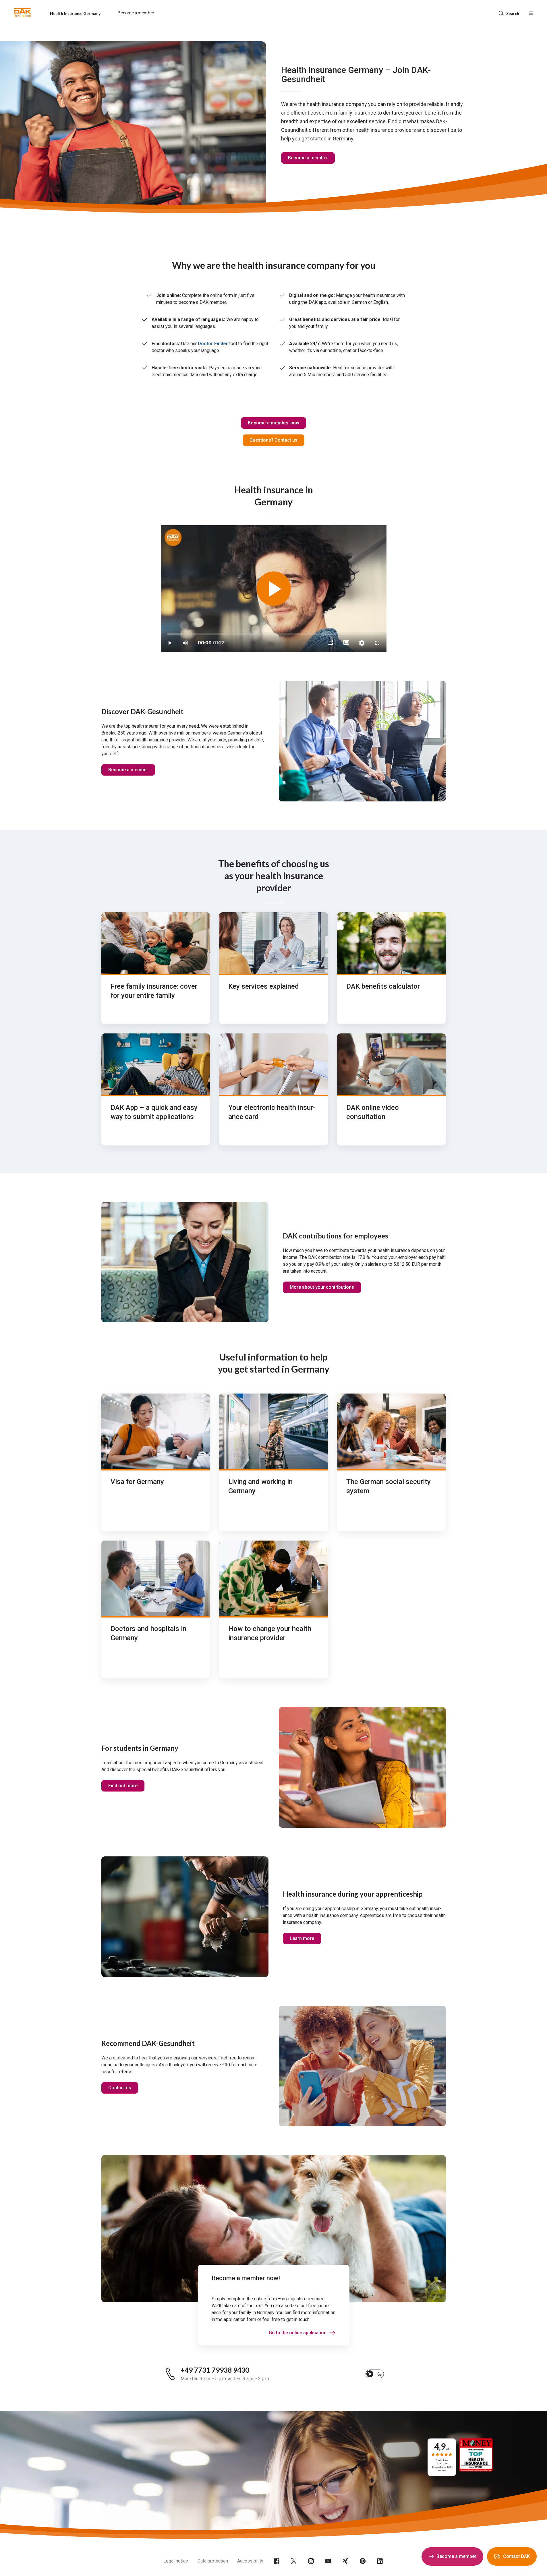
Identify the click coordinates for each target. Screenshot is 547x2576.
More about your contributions (322, 1287)
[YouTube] (328, 2561)
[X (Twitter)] (294, 2561)
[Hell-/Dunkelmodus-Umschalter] (375, 2374)
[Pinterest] (363, 2561)
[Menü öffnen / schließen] (531, 13)
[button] (23, 13)
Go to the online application (298, 2333)
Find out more (123, 1786)
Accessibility (250, 2561)
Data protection (213, 2561)
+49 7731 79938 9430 (215, 2370)
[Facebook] (277, 2561)
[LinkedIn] (380, 2561)
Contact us (120, 2088)
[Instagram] (311, 2561)
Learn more (302, 1938)
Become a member (308, 158)
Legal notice (176, 2561)
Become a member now (273, 423)
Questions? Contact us (273, 440)
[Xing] (345, 2561)
